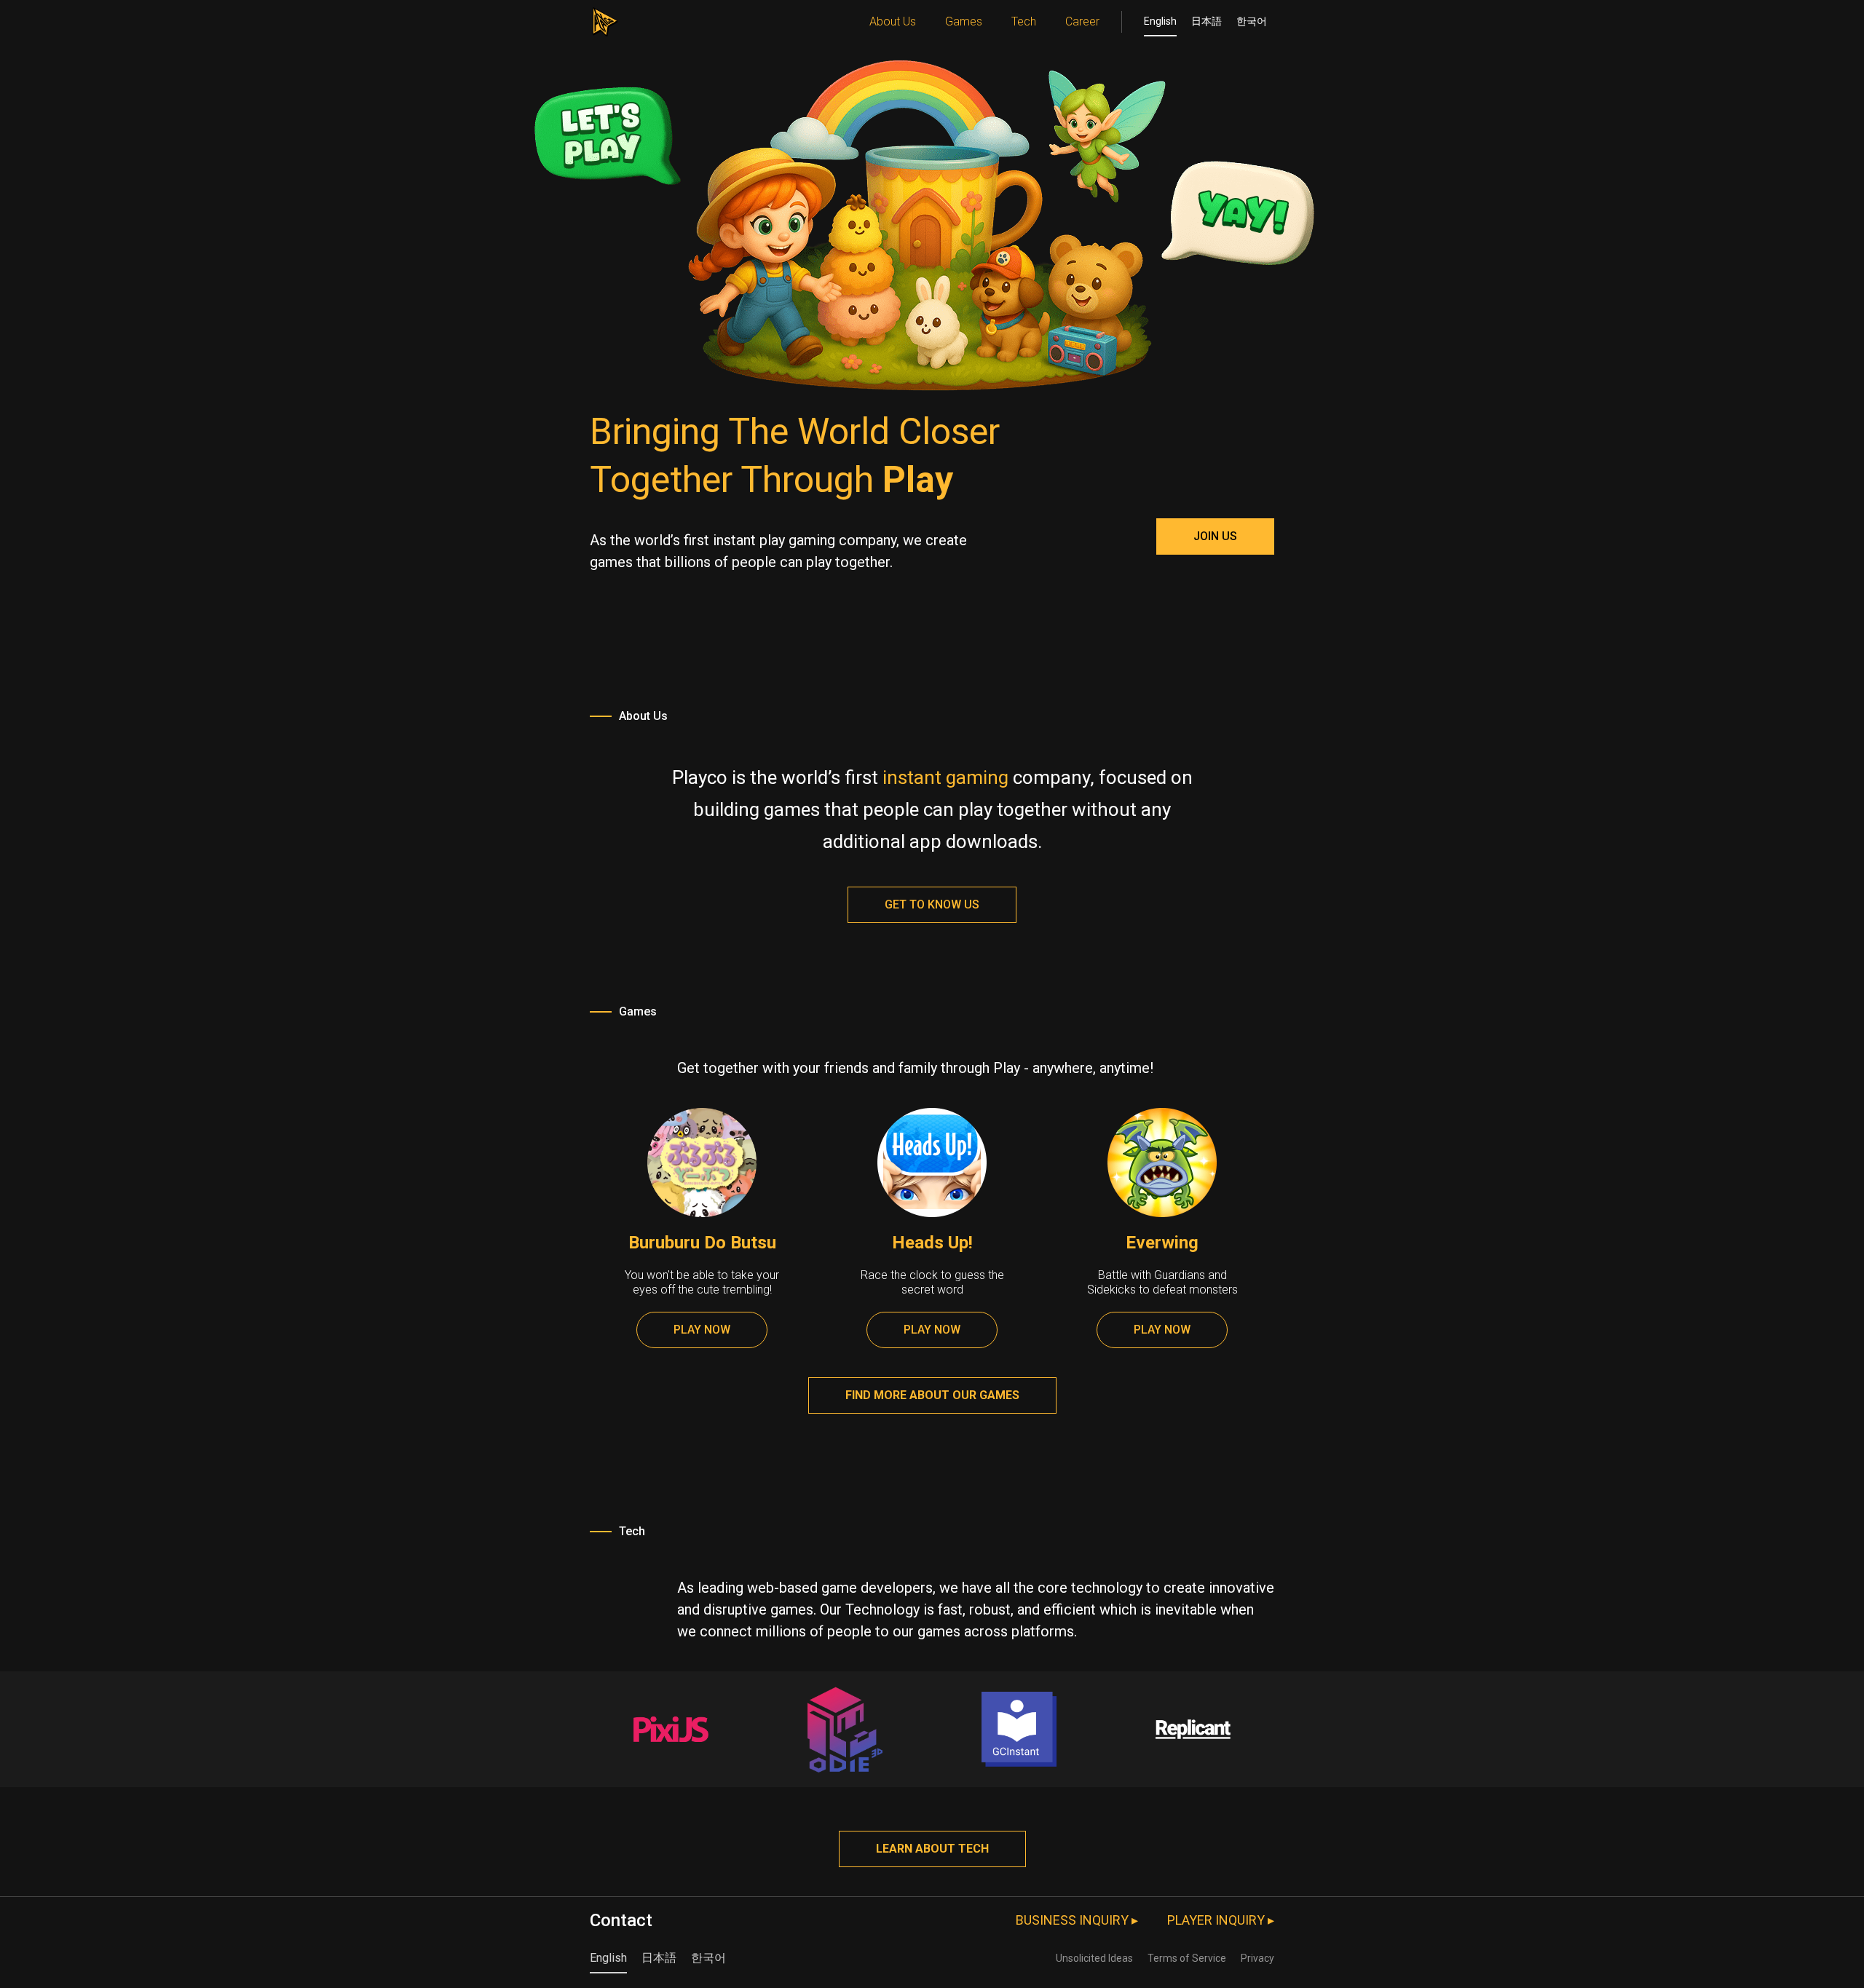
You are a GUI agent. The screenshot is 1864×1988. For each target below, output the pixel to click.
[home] (604, 18)
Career (1082, 21)
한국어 (1252, 21)
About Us (893, 21)
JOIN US (1215, 536)
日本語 (1207, 21)
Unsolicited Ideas (1094, 1958)
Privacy (1257, 1958)
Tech (1024, 21)
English (1160, 21)
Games (964, 21)
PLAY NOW (702, 1330)
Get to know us (932, 904)
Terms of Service (1187, 1958)
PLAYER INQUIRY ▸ (1221, 1920)
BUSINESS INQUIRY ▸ (1077, 1920)
